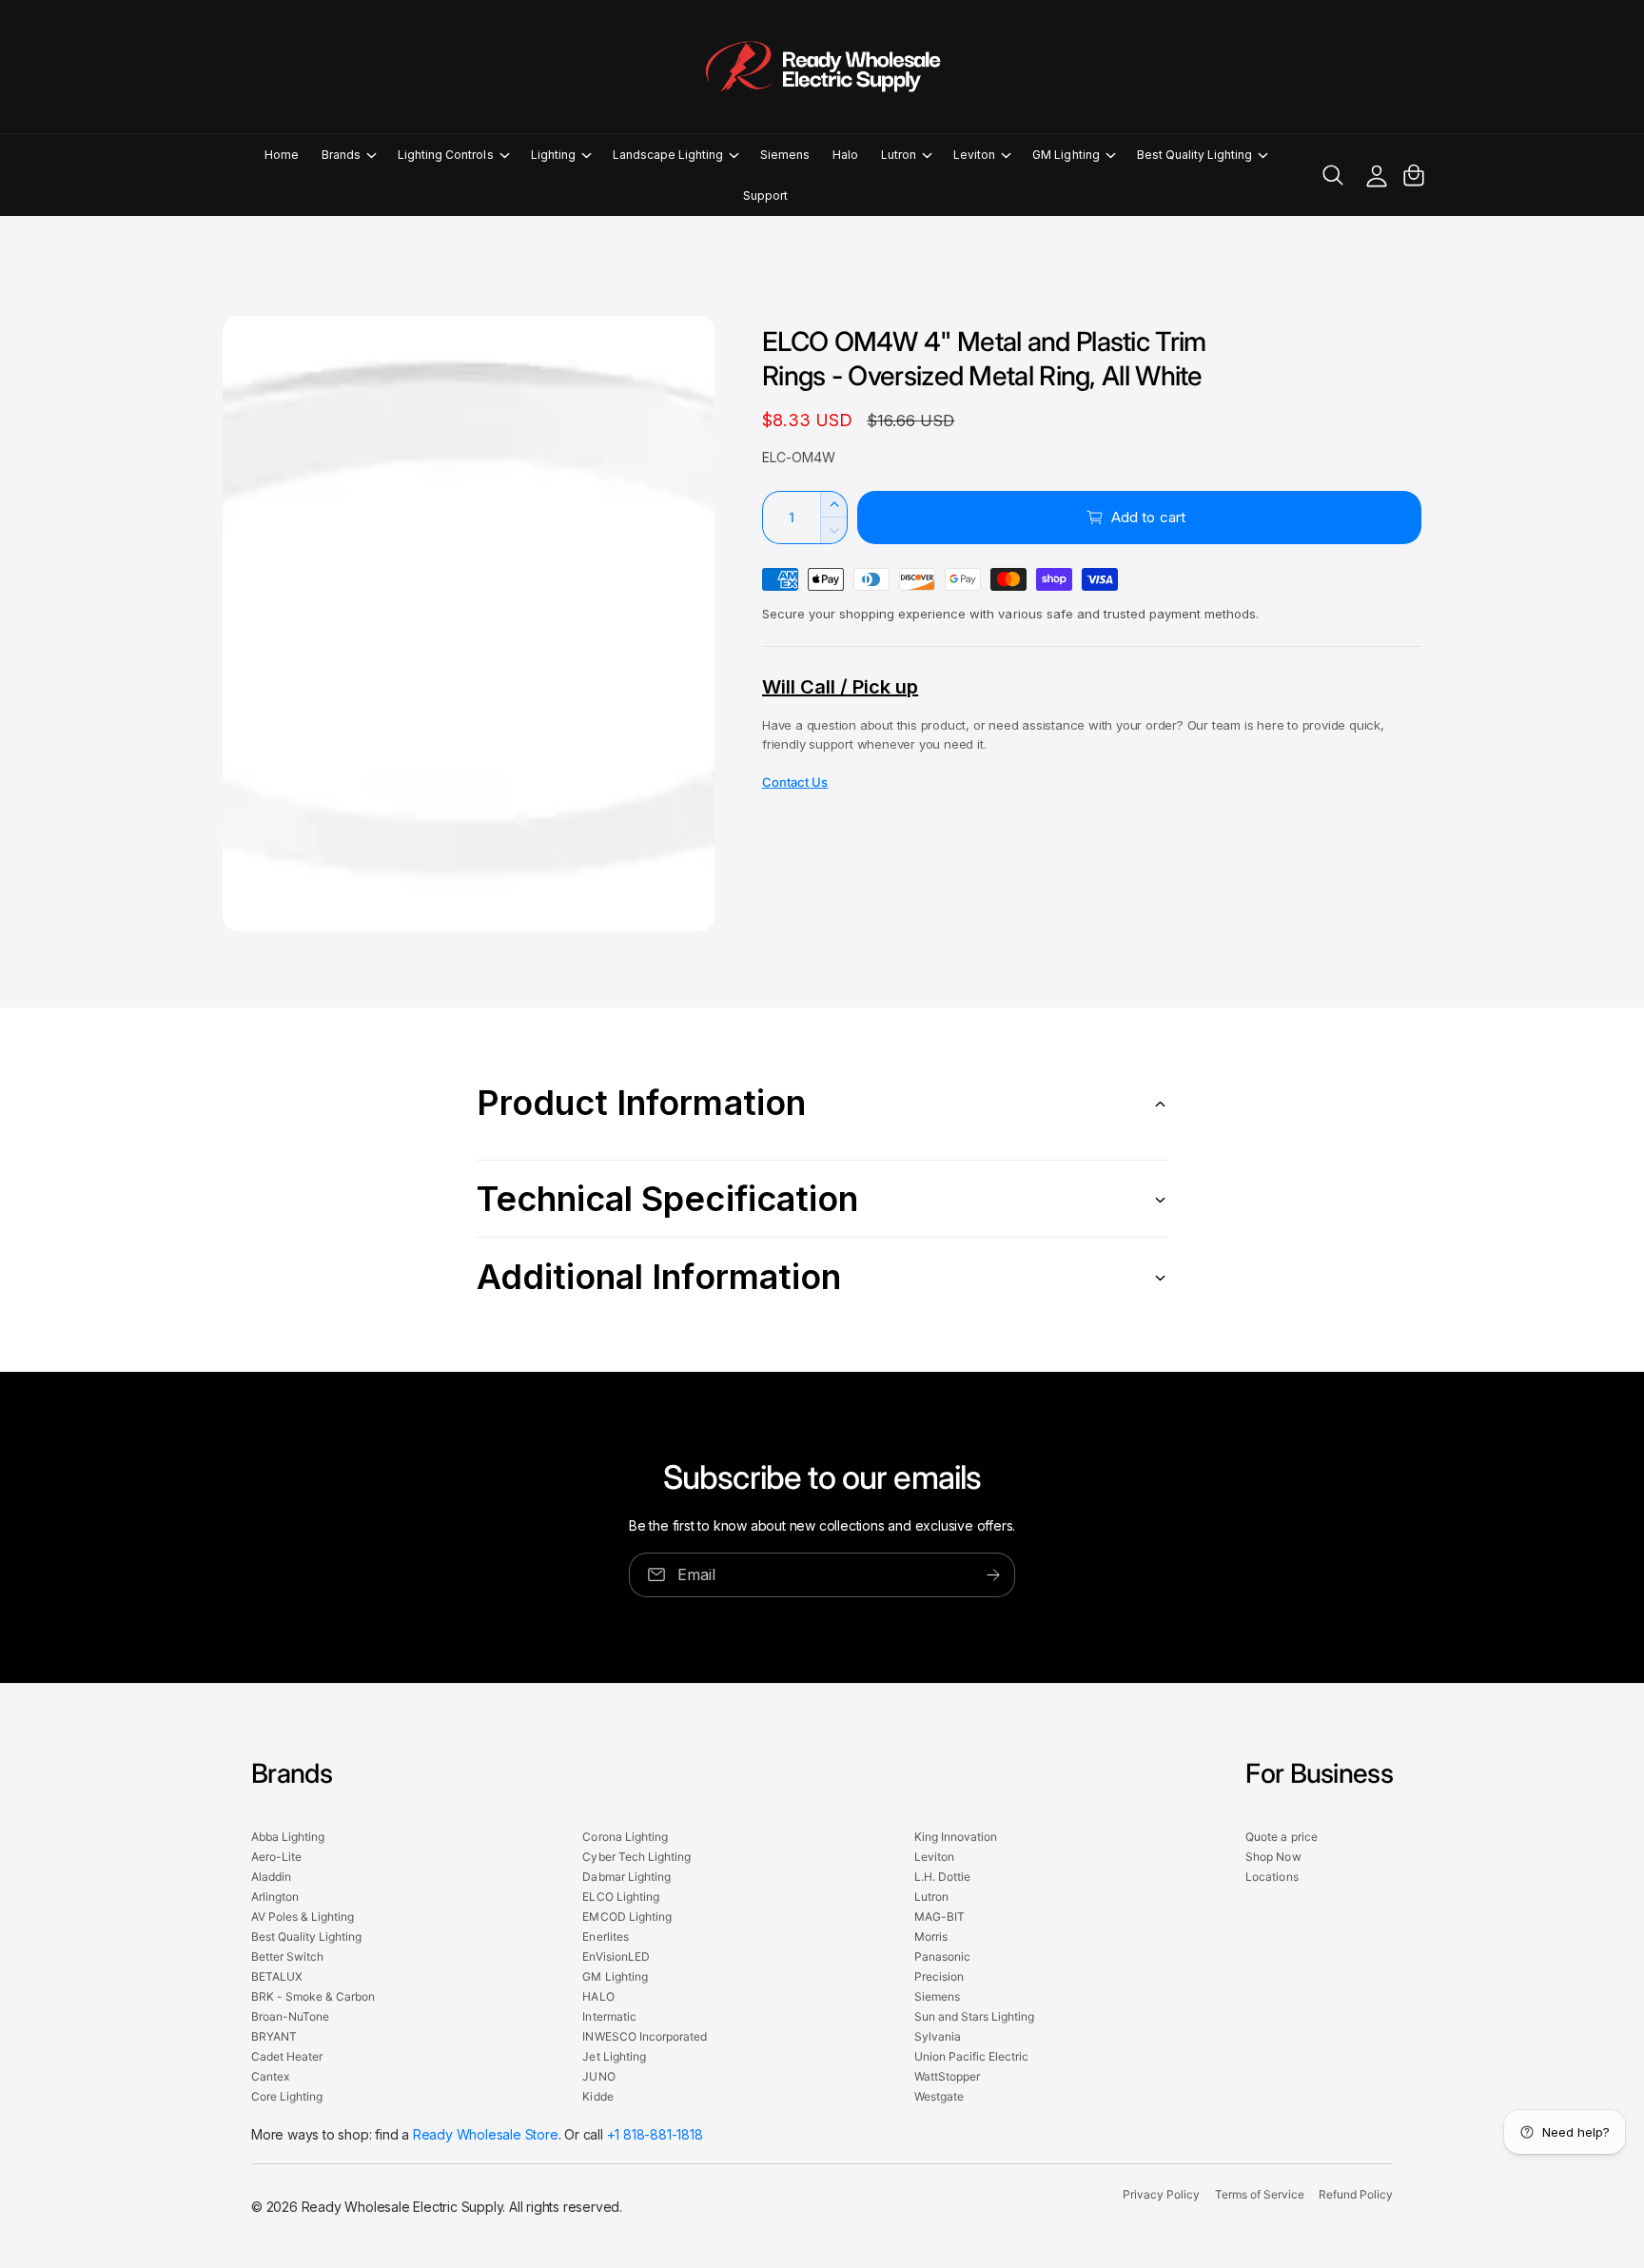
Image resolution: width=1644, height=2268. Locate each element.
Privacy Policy (1161, 2194)
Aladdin (271, 1877)
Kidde (597, 2096)
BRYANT (274, 2036)
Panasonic (942, 1956)
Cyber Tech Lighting (636, 1857)
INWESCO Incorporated (644, 2036)
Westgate (939, 2096)
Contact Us (795, 782)
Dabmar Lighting (626, 1877)
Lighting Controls (445, 155)
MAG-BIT (939, 1916)
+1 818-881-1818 (655, 2134)
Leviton (974, 155)
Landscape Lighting (668, 155)
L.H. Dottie (942, 1877)
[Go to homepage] (822, 67)
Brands (341, 155)
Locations (1272, 1877)
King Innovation (956, 1837)
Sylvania (938, 2036)
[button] (348, 155)
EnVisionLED (616, 1956)
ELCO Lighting (620, 1897)
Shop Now (1273, 1857)
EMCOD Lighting (626, 1916)
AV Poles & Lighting (303, 1916)
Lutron (899, 155)
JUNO (598, 2076)
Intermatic (609, 2016)
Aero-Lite (276, 1857)
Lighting (553, 155)
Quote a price (1281, 1837)
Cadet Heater (287, 2056)
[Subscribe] (993, 1575)
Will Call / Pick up (840, 687)
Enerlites (605, 1936)
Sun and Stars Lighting (974, 2016)
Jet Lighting (614, 2056)
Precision (939, 1976)
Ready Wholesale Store (486, 2134)
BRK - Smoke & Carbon (313, 1996)
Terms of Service (1260, 2194)
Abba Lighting (288, 1837)
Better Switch (287, 1956)
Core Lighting (287, 2096)
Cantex (270, 2076)
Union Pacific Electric (971, 2056)
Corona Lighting (625, 1837)
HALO (598, 1996)
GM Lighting (1066, 155)
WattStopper (947, 2076)
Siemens (937, 1996)
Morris (931, 1936)
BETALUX (277, 1976)
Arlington (275, 1897)
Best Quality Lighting (1194, 155)
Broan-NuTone (290, 2016)
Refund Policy (1356, 2194)
